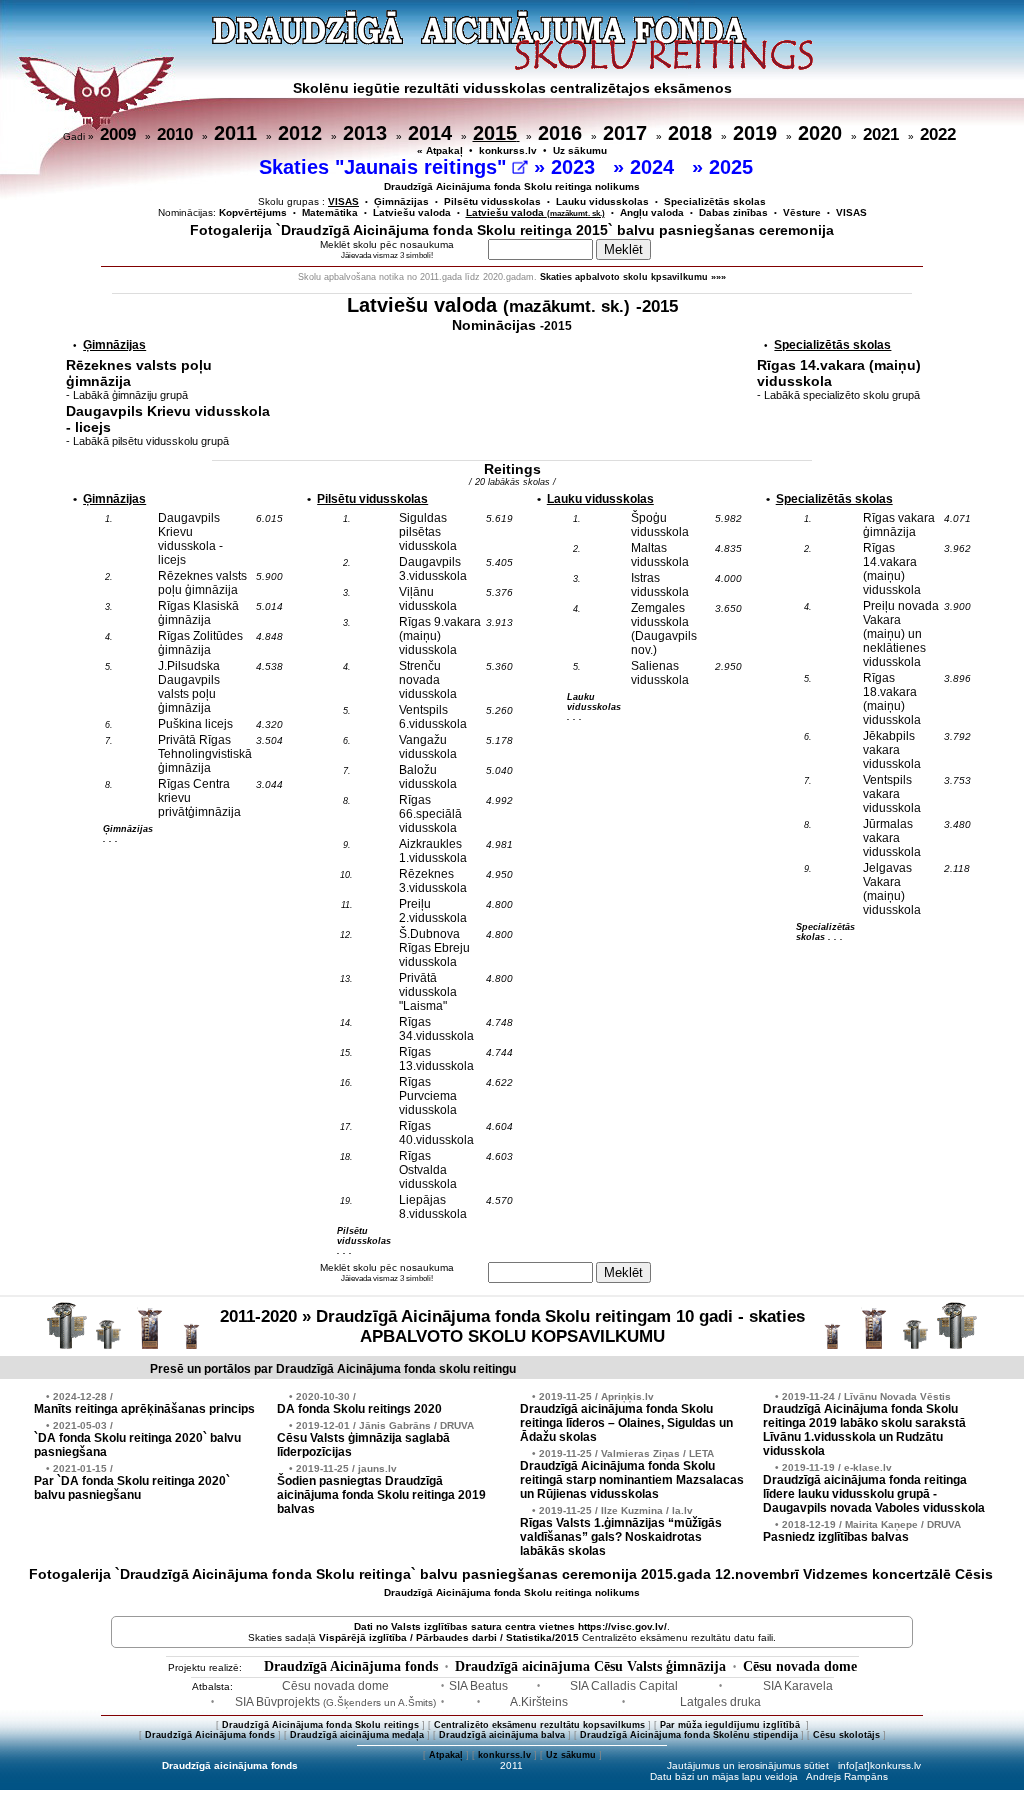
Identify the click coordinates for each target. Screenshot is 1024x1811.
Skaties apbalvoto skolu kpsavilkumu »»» (633, 277)
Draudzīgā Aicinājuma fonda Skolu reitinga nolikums (512, 186)
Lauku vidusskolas (602, 201)
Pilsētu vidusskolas (492, 201)
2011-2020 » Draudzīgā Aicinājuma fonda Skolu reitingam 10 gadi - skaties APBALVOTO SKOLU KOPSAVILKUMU (512, 1326)
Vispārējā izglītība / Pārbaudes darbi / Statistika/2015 (449, 1637)
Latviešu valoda (412, 212)
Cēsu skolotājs (846, 1735)
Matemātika (330, 212)
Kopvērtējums (253, 212)
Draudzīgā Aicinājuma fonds (351, 1666)
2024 (655, 167)
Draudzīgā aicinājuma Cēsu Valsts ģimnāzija (590, 1666)
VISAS (851, 212)
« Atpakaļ (440, 150)
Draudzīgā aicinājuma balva (502, 1735)
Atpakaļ (446, 1755)
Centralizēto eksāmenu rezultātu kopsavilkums (539, 1725)
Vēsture (802, 212)
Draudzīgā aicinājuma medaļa (357, 1735)
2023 (576, 167)
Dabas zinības (733, 212)
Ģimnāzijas (401, 201)
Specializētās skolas (715, 201)
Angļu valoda (652, 212)
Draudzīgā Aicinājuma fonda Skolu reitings (320, 1725)
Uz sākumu (580, 150)
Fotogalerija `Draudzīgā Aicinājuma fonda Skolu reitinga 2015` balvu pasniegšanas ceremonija (512, 230)
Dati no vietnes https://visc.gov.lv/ (510, 1626)
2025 (734, 167)
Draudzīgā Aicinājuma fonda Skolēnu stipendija (689, 1735)
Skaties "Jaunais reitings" (385, 167)
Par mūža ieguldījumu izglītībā (731, 1725)
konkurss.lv (508, 150)
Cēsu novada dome (800, 1666)
